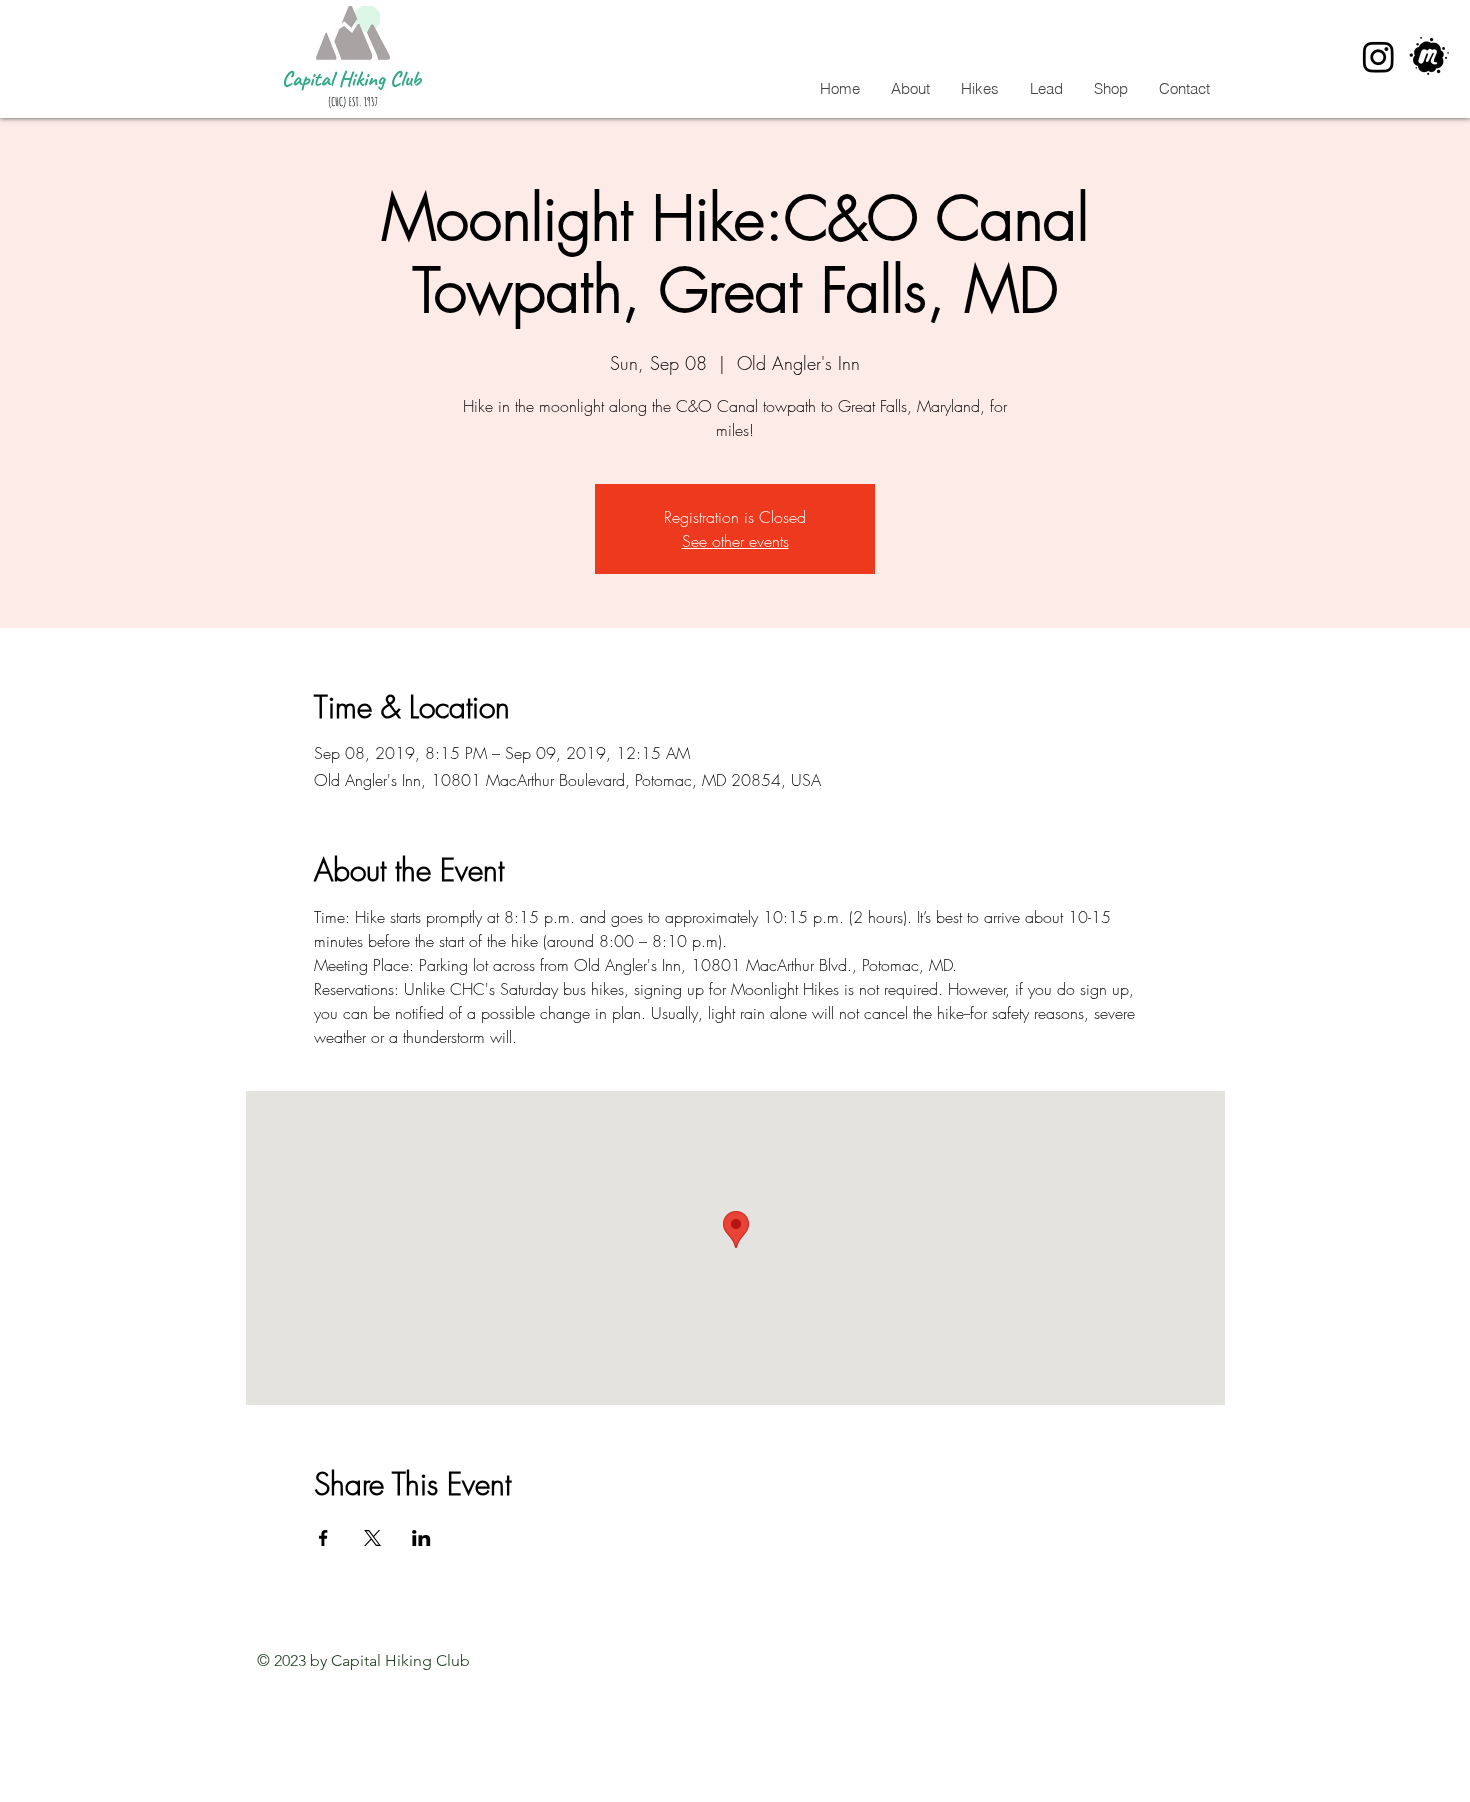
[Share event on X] (372, 1538)
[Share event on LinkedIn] (421, 1538)
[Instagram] (1378, 56)
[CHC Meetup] (1429, 56)
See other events (735, 541)
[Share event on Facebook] (323, 1538)
